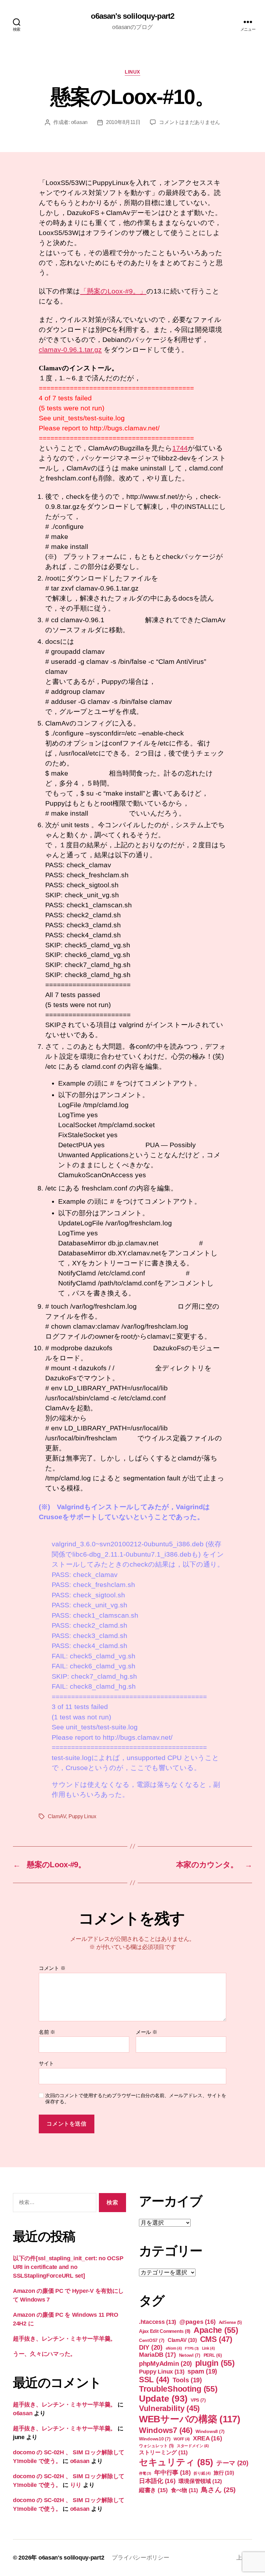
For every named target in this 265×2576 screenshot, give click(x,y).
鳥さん (218, 2490)
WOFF (182, 2439)
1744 (180, 448)
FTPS (192, 2348)
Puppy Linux (82, 1816)
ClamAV (57, 1816)
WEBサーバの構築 (190, 2419)
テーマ (232, 2463)
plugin (215, 2363)
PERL (213, 2355)
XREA (207, 2438)
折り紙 (202, 2473)
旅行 (224, 2473)
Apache (216, 2330)
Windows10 (155, 2439)
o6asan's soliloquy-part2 (132, 16)
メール (147, 2032)
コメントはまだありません (190, 122)
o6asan (79, 122)
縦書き (153, 2490)
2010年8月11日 (123, 122)
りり (76, 2485)
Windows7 (166, 2430)
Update (163, 2399)
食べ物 (185, 2490)
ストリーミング (163, 2452)
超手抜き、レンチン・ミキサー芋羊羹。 (64, 2339)
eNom (174, 2348)
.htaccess (158, 2322)
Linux (132, 72)
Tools (187, 2380)
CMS (216, 2339)
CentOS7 (152, 2340)
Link (208, 2348)
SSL (154, 2380)
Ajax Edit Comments (165, 2331)
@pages (197, 2322)
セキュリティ (176, 2462)
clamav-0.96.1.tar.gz (70, 350)
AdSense (230, 2322)
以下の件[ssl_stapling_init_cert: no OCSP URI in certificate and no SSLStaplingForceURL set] (68, 2267)
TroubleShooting (178, 2389)
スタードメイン (193, 2446)
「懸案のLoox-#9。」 (113, 291)
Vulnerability (169, 2408)
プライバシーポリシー (140, 2558)
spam (202, 2371)
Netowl (190, 2355)
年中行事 (172, 2473)
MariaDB (157, 2355)
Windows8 (210, 2431)
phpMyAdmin (165, 2364)
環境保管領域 (200, 2481)
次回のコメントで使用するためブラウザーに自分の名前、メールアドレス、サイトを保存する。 (136, 2098)
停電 (145, 2473)
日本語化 (157, 2481)
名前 (47, 2032)
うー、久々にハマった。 (44, 2354)
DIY (151, 2347)
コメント (52, 1968)
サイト (46, 2063)
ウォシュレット (156, 2446)
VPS (198, 2400)
